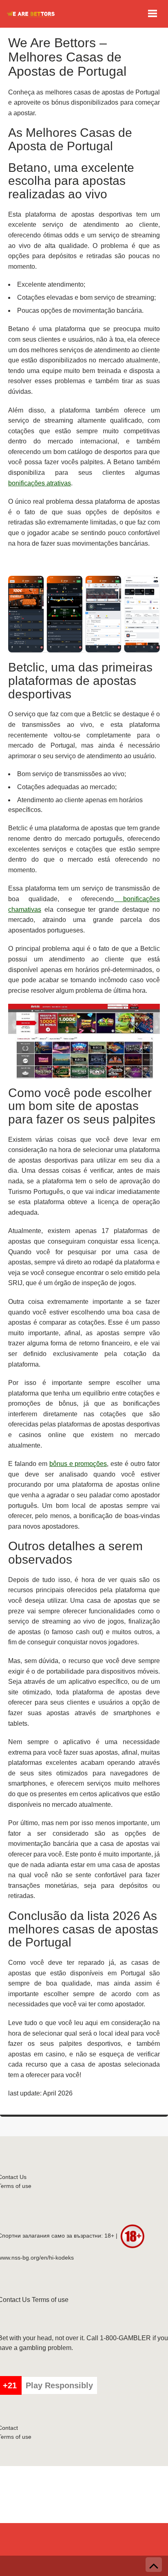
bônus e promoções (78, 1464)
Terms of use (50, 2300)
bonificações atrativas (40, 483)
